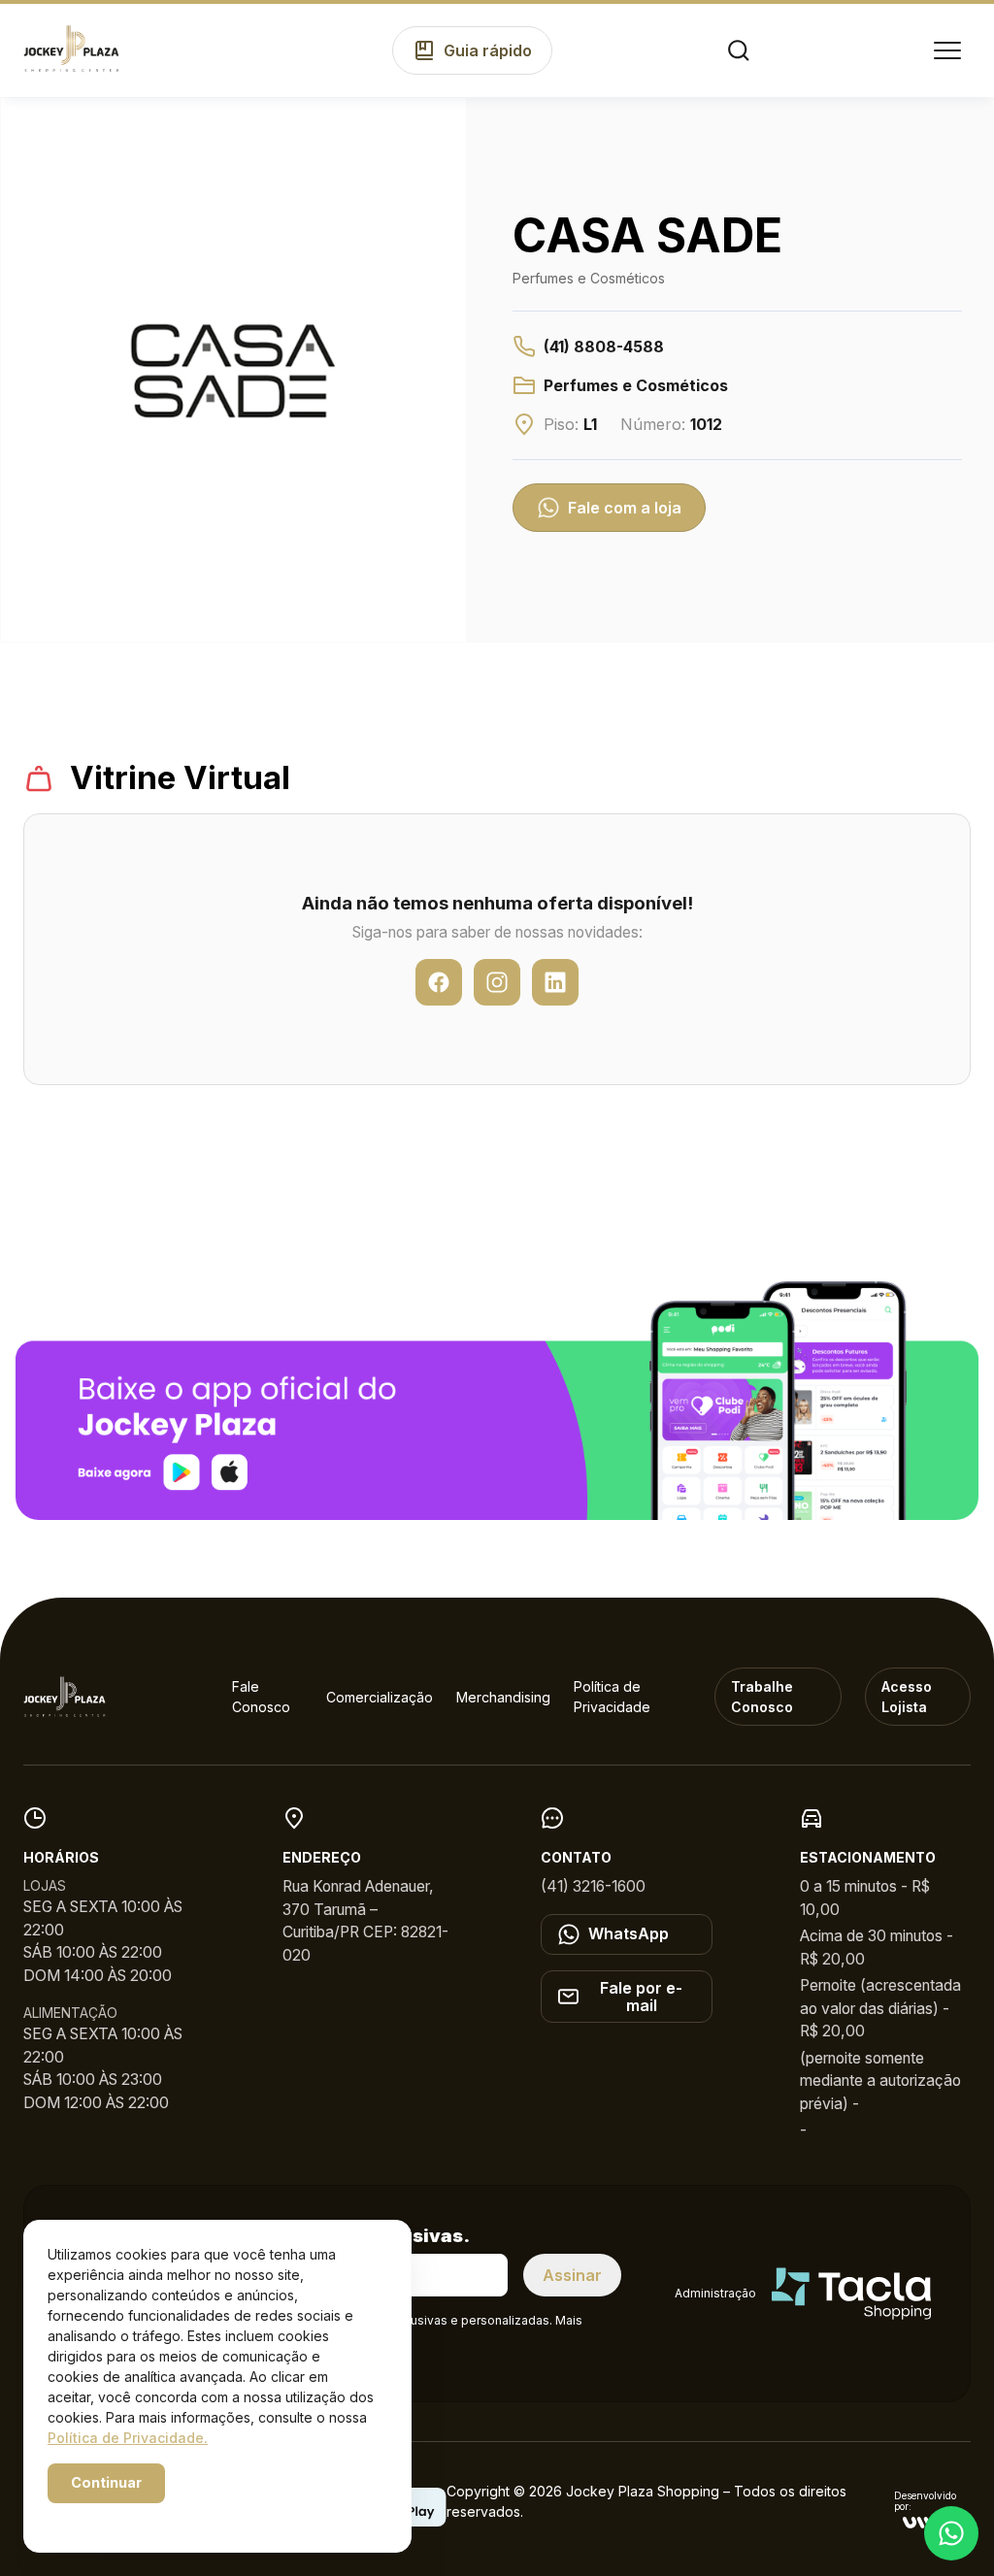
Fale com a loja (625, 508)
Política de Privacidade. (128, 2438)
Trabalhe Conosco (762, 1697)
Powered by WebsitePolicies (130, 2516)
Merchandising (503, 1697)
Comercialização (380, 1697)
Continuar (106, 2482)
